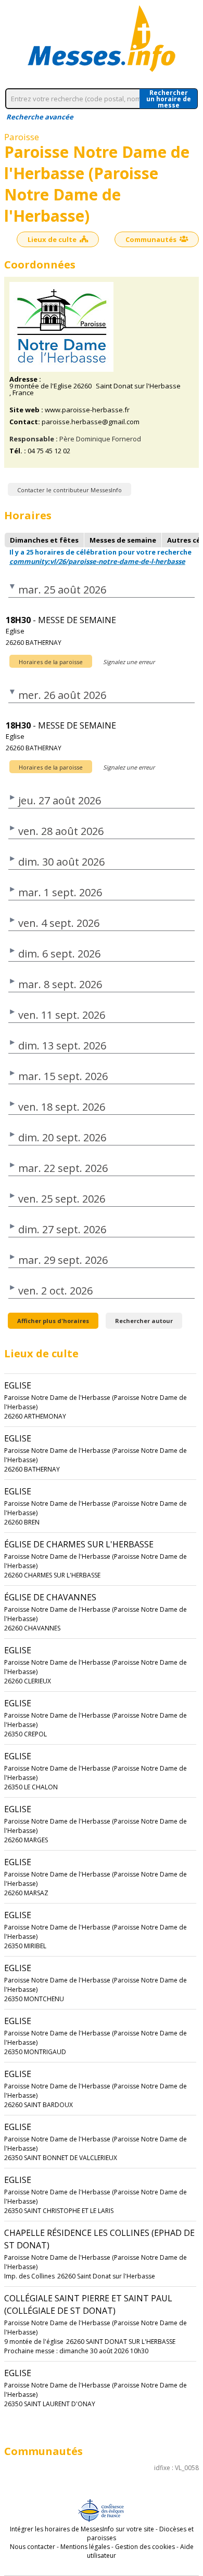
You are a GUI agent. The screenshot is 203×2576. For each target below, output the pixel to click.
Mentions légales (85, 2547)
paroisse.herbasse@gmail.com (91, 422)
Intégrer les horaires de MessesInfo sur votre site (82, 2529)
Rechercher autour (144, 1321)
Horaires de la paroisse (51, 662)
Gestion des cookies (145, 2547)
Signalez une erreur (129, 662)
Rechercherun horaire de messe (169, 99)
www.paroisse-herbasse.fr (87, 410)
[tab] (44, 540)
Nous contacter (33, 2547)
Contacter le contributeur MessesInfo (69, 490)
